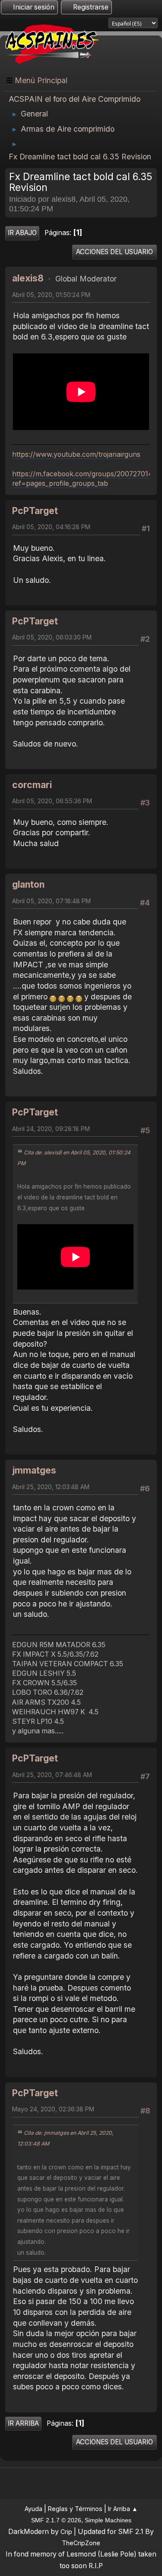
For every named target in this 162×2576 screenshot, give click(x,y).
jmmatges (34, 1470)
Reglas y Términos (75, 2509)
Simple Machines (108, 2520)
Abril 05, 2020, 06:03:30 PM (52, 637)
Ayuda (33, 2509)
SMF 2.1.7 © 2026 (56, 2520)
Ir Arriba (23, 2423)
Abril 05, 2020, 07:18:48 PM (51, 901)
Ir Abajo (22, 233)
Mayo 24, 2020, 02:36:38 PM (53, 2109)
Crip (66, 2532)
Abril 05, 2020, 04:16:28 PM (51, 527)
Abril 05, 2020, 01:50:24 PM (51, 295)
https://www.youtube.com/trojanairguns (76, 454)
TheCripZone (81, 2543)
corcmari (32, 785)
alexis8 (28, 278)
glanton (28, 884)
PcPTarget (35, 511)
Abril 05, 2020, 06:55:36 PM (52, 801)
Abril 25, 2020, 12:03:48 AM (51, 1487)
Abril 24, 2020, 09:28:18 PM (51, 1129)
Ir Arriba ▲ (123, 2509)
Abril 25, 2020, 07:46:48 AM (52, 1775)
